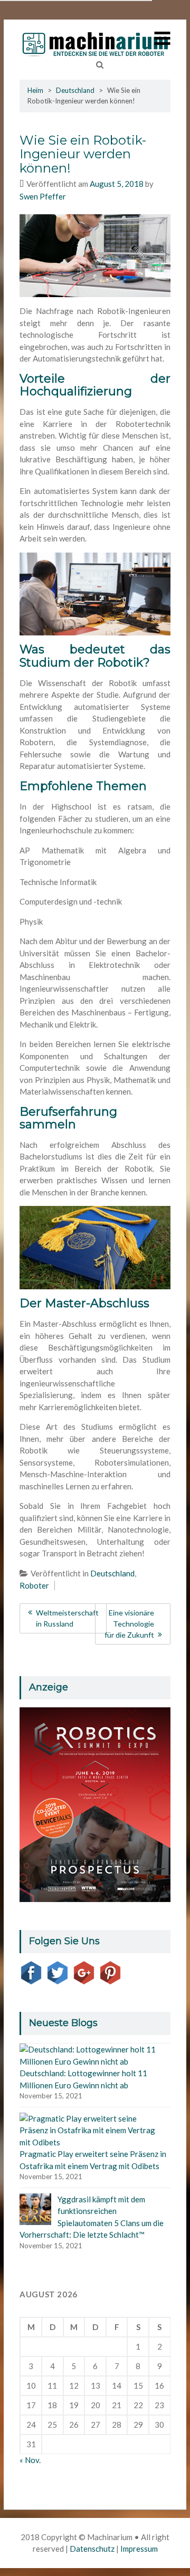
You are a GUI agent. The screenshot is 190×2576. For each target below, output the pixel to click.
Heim (35, 90)
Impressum (139, 2549)
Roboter (34, 1585)
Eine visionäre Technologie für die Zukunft (129, 1624)
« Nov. (30, 2460)
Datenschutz (92, 2549)
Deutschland (75, 90)
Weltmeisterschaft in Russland (67, 1618)
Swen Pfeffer (43, 196)
